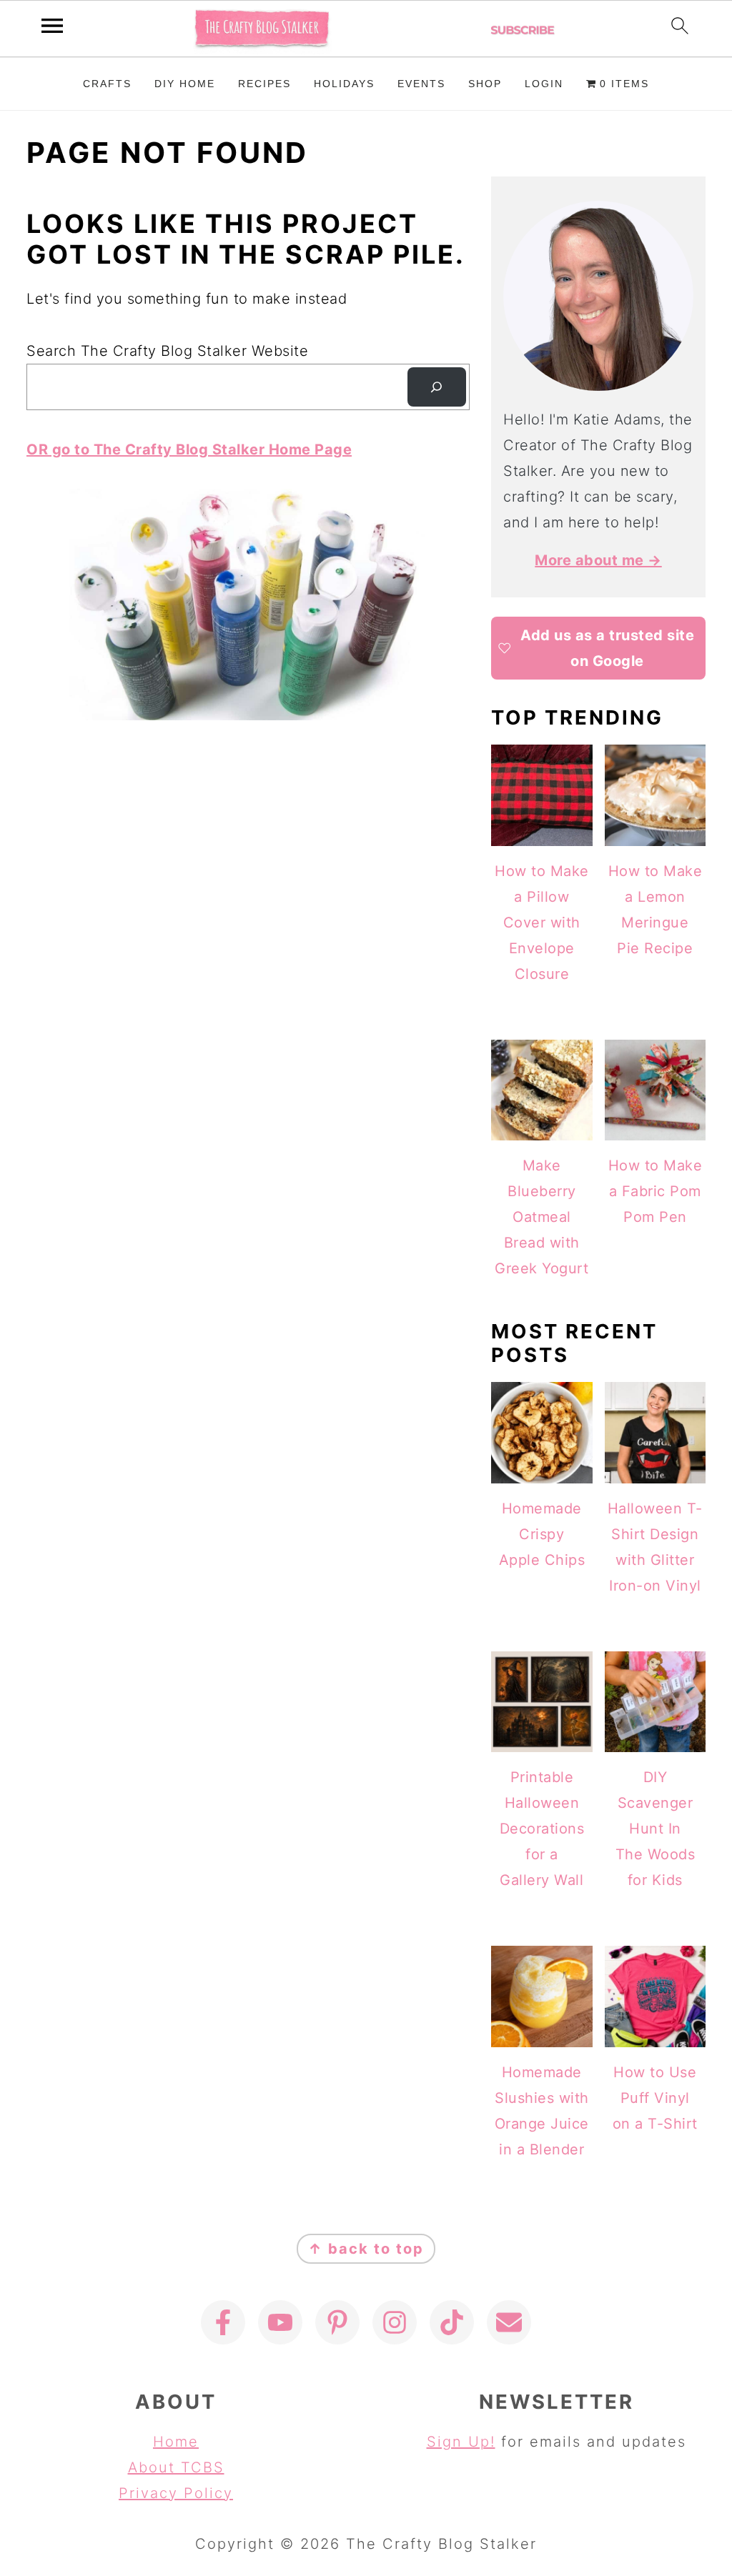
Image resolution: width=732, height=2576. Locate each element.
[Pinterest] (337, 2322)
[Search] (437, 387)
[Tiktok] (452, 2322)
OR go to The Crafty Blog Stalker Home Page (189, 449)
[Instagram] (395, 2322)
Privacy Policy (176, 2493)
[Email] (509, 2322)
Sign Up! (461, 2442)
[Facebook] (223, 2322)
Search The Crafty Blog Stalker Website (167, 351)
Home (176, 2442)
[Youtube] (280, 2322)
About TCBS (176, 2467)
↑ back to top (366, 2249)
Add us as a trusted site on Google (607, 648)
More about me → (598, 560)
